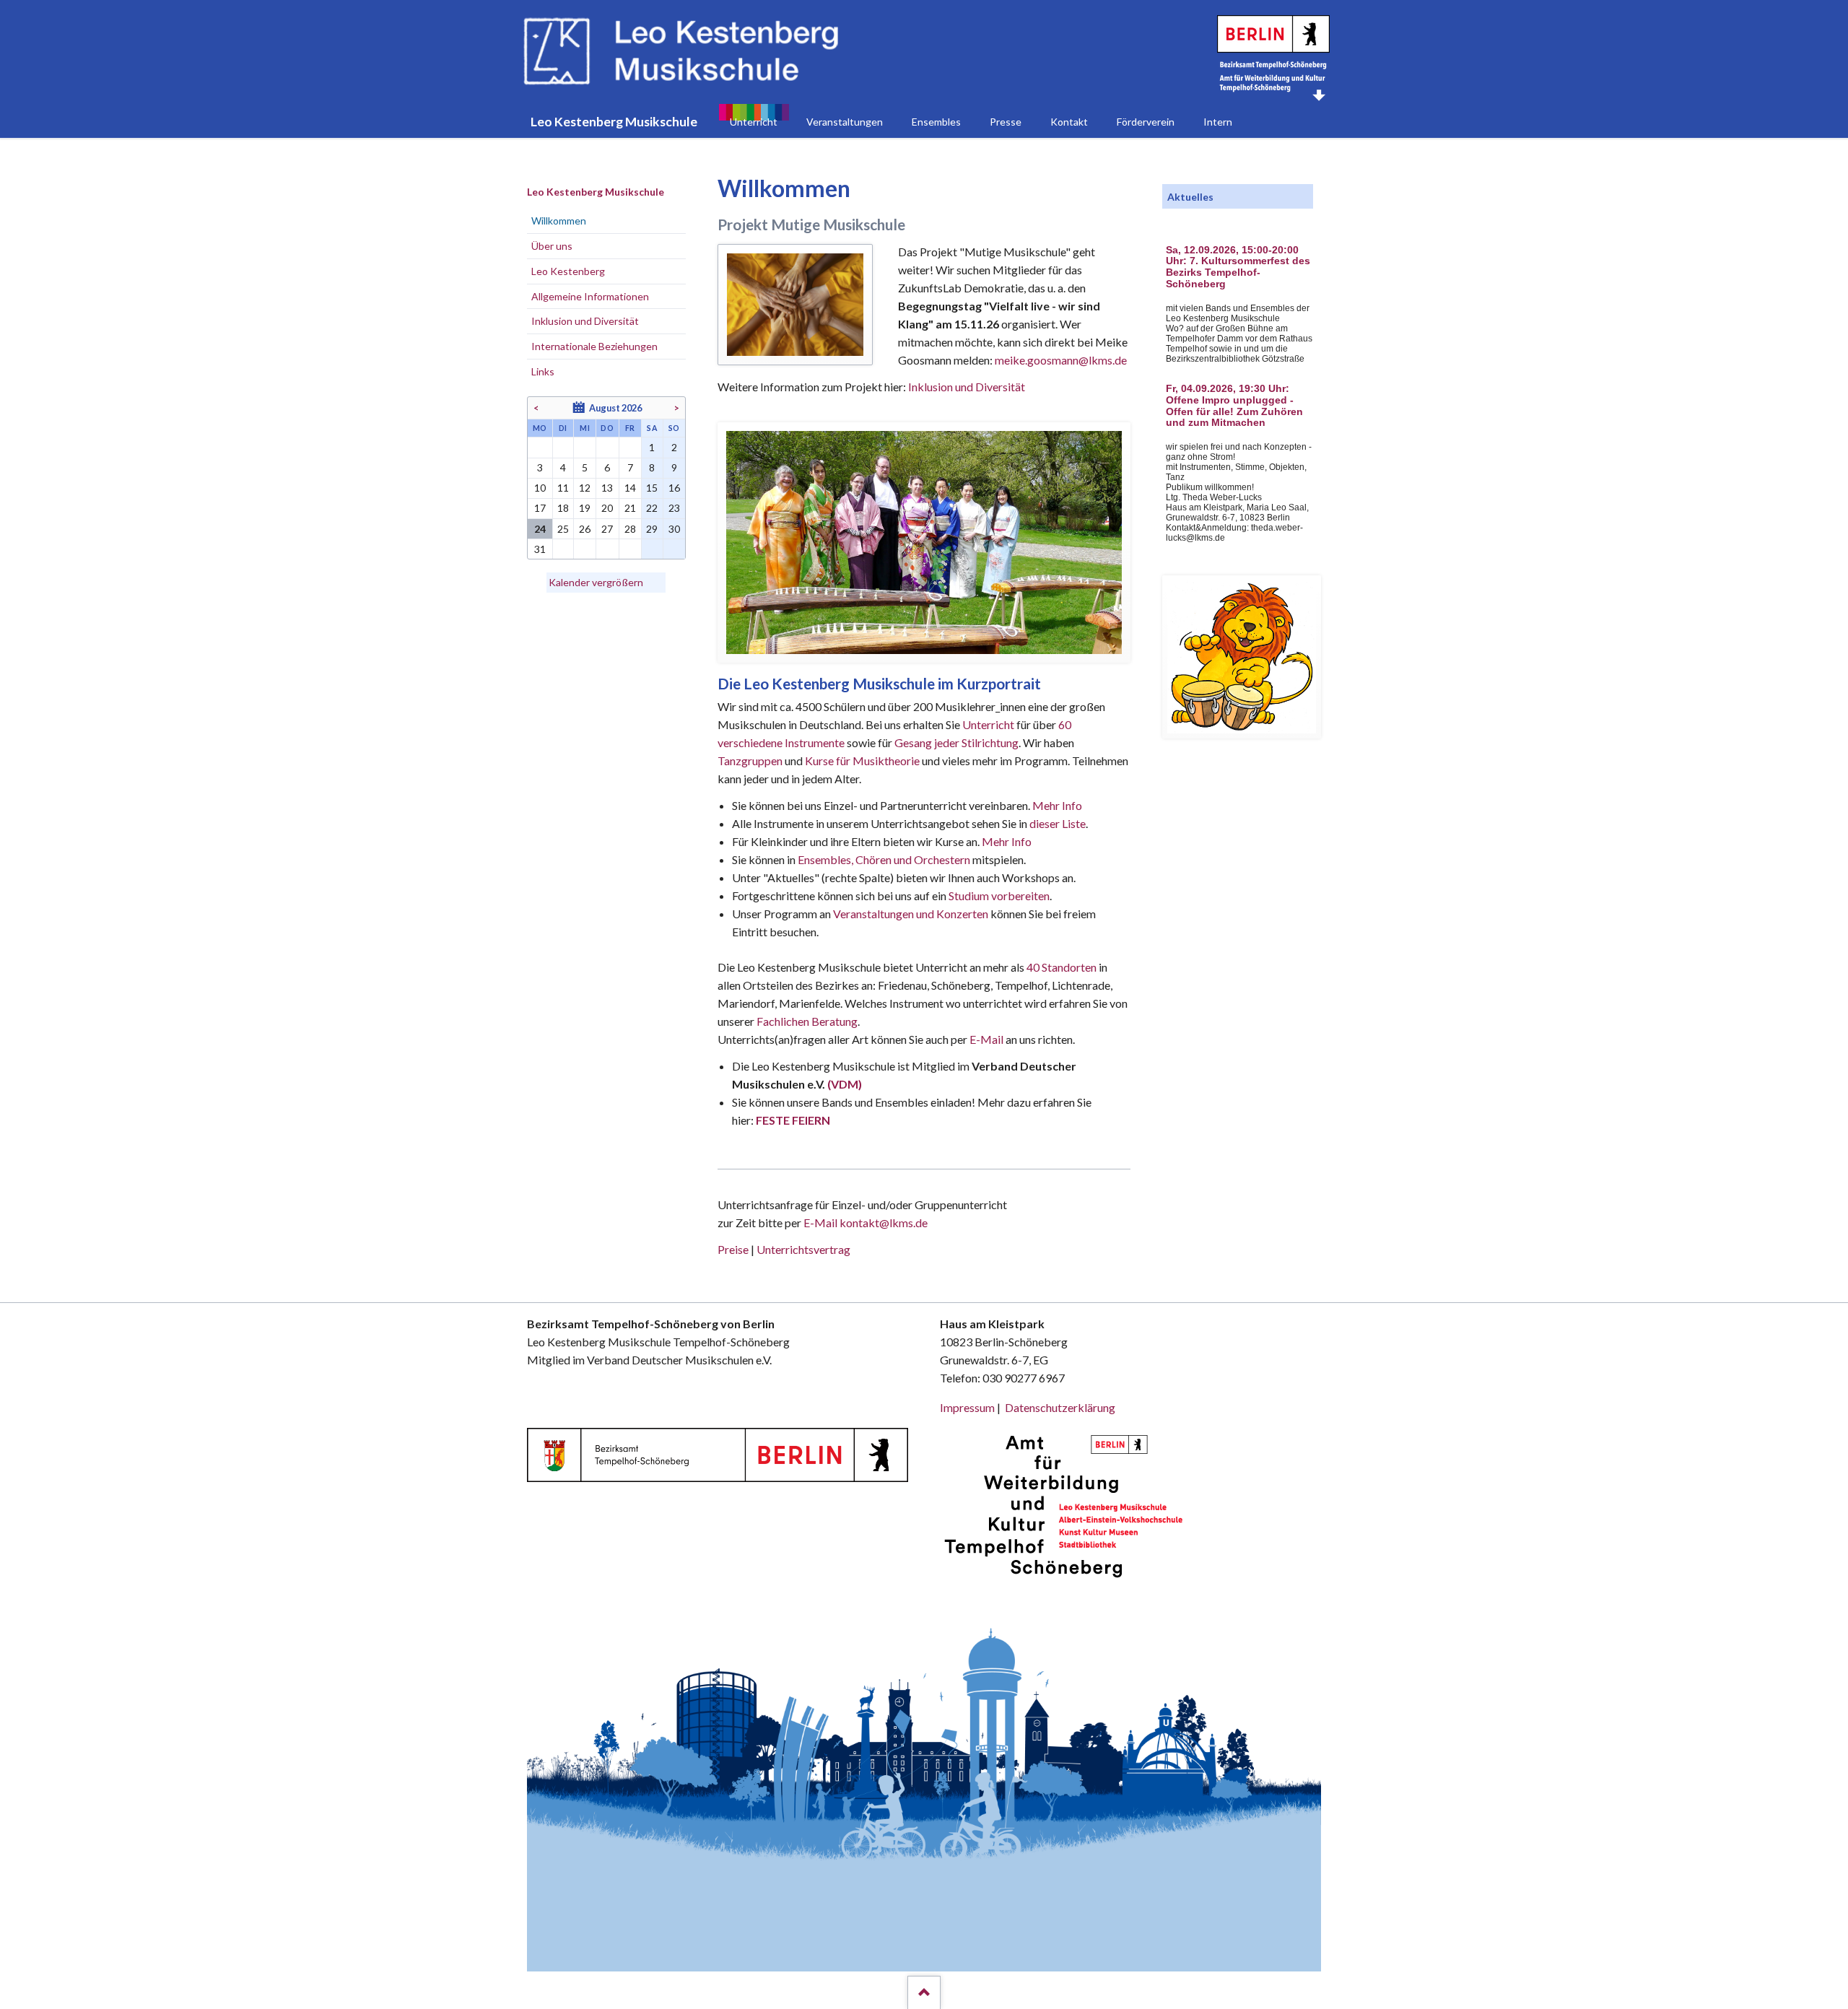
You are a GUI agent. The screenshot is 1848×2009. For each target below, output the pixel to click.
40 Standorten (1062, 967)
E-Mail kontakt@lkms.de (864, 1223)
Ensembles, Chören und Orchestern (884, 859)
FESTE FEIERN (793, 1120)
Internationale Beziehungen (594, 346)
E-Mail (986, 1039)
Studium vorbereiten (999, 895)
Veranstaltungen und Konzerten (911, 914)
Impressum (967, 1407)
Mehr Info (1057, 805)
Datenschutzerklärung (1060, 1407)
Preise (733, 1249)
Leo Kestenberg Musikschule (596, 192)
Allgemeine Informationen (590, 296)
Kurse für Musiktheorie (862, 761)
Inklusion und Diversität (967, 387)
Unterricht (988, 724)
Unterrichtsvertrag (803, 1249)
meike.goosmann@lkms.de (1061, 360)
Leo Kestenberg (568, 271)
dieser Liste (1058, 823)
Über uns (552, 246)
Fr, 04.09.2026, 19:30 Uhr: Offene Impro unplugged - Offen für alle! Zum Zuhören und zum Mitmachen (1234, 406)
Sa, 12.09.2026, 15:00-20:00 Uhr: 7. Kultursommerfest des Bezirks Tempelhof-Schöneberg (1238, 267)
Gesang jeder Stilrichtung (956, 742)
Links (543, 371)
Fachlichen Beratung (806, 1021)
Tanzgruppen (751, 761)
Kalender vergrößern (596, 582)
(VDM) (845, 1084)
